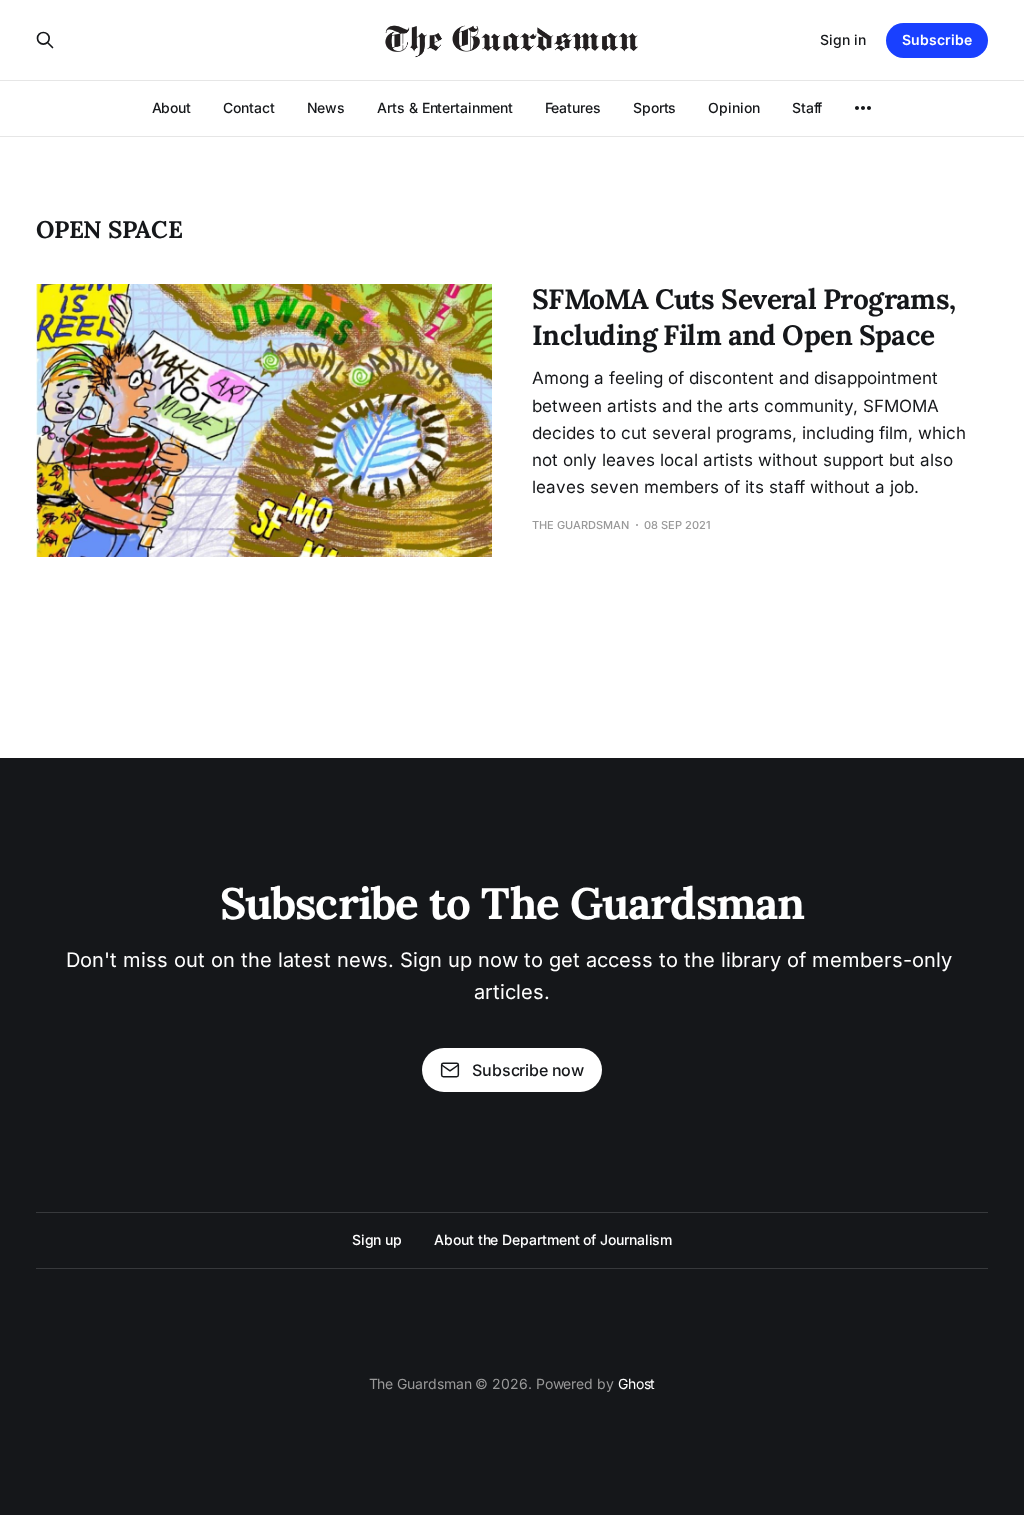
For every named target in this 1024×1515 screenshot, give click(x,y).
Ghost (637, 1383)
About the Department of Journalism (553, 1239)
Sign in (843, 39)
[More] (863, 108)
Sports (655, 107)
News (326, 107)
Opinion (733, 107)
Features (573, 107)
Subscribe (937, 39)
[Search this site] (45, 40)
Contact (248, 107)
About (172, 107)
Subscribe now (528, 1070)
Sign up (377, 1239)
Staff (807, 107)
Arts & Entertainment (444, 107)
